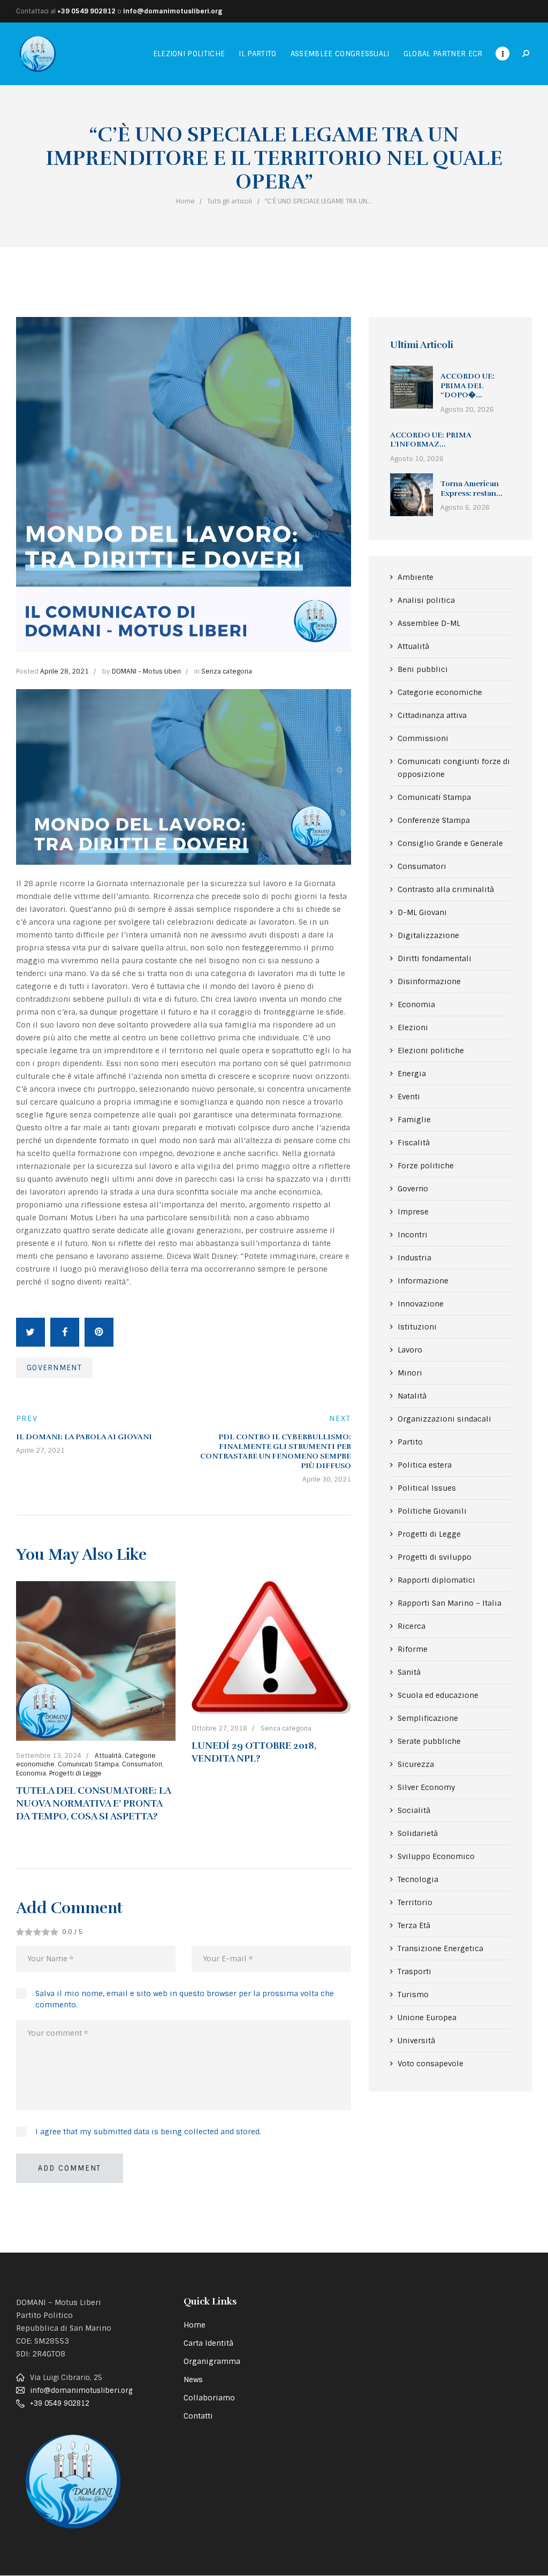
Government (54, 1368)
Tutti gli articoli (230, 201)
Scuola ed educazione (438, 1695)
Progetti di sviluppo (435, 1557)
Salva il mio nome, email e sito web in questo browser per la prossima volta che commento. (185, 1999)
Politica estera (425, 1465)
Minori (410, 1373)
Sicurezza (416, 1764)
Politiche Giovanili (432, 1511)
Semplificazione (428, 1718)
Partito (410, 1442)
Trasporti (414, 1971)
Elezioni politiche (431, 1051)
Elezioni (413, 1028)
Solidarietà (418, 1833)
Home (185, 201)
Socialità (414, 1810)
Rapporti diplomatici (436, 1580)
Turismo (413, 1995)
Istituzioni (417, 1327)
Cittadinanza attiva (432, 715)
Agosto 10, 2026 (417, 459)
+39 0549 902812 (86, 11)
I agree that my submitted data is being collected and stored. (148, 2132)
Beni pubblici (423, 669)
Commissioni (423, 738)
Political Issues (427, 1488)
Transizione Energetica (440, 1948)
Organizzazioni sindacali (444, 1419)
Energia (412, 1074)
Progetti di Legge (75, 1773)
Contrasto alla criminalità (446, 889)
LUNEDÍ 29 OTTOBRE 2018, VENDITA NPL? (254, 1752)
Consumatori (142, 1764)
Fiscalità (414, 1143)
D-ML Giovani (422, 912)
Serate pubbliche (429, 1741)
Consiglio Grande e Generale (450, 843)
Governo (413, 1189)
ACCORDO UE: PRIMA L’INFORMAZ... (431, 440)
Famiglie (414, 1120)
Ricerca (412, 1626)
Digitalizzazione (428, 935)
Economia (31, 1773)
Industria (414, 1258)
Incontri (413, 1235)
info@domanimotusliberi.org (173, 11)
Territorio (415, 1902)
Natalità (412, 1396)
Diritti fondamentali (435, 958)
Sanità (409, 1672)
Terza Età (414, 1925)
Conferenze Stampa (434, 820)
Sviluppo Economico (436, 1856)
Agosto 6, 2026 (465, 508)
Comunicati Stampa (88, 1764)
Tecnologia (418, 1879)
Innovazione (421, 1304)
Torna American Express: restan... (471, 489)
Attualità (108, 1756)
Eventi (409, 1097)
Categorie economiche (440, 692)
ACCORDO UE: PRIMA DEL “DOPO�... (467, 386)
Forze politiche (426, 1166)
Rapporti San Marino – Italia (450, 1603)
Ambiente (416, 577)
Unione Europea (427, 2018)
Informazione (423, 1281)
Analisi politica (426, 600)
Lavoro (410, 1350)
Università (416, 2041)
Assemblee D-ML (429, 623)
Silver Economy (427, 1787)
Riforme (413, 1649)
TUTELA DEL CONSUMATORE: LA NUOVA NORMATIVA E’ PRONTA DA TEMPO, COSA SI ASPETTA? (93, 1804)
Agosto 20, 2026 (467, 410)
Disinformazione (429, 981)
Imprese (413, 1212)
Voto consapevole (431, 2064)
